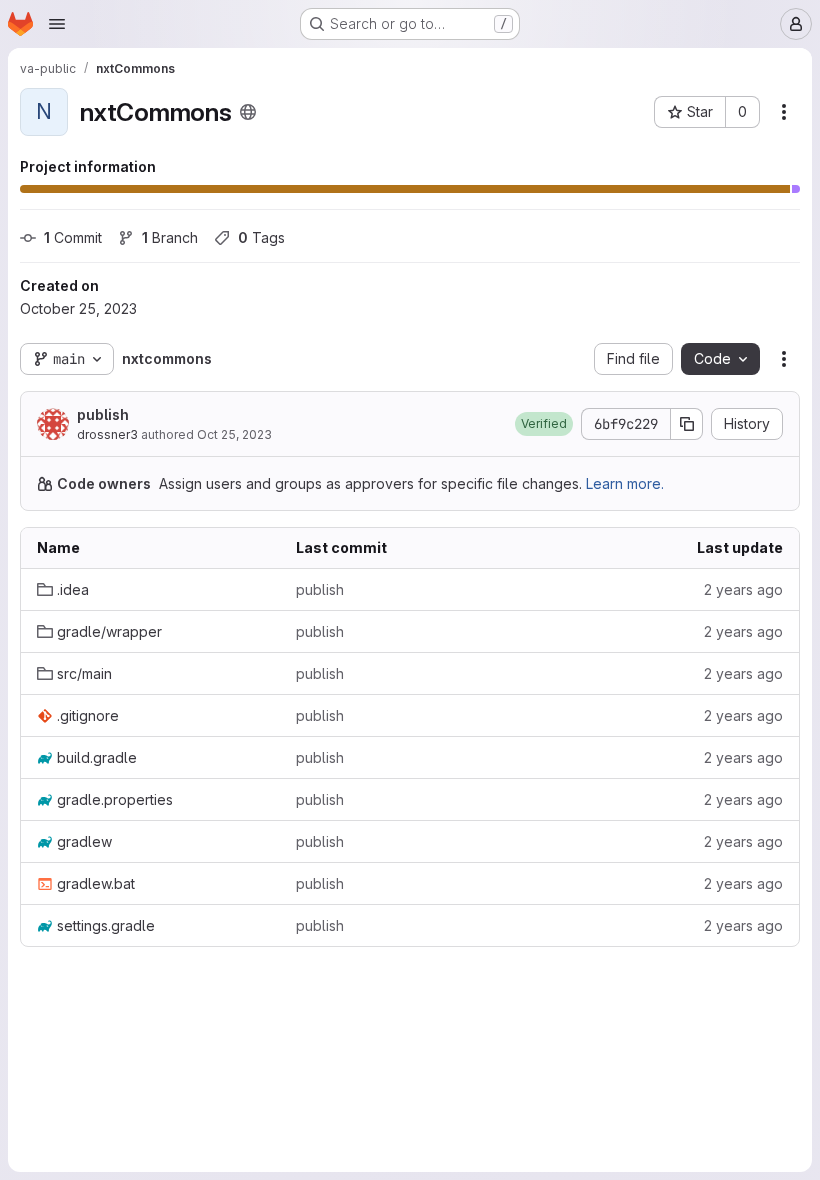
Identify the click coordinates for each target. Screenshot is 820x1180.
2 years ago (743, 589)
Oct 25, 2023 (234, 434)
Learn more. (625, 483)
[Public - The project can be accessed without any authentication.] (248, 112)
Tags (261, 237)
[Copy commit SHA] (687, 424)
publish (103, 414)
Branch (170, 237)
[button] (544, 424)
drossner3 (107, 434)
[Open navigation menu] (57, 24)
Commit (73, 237)
